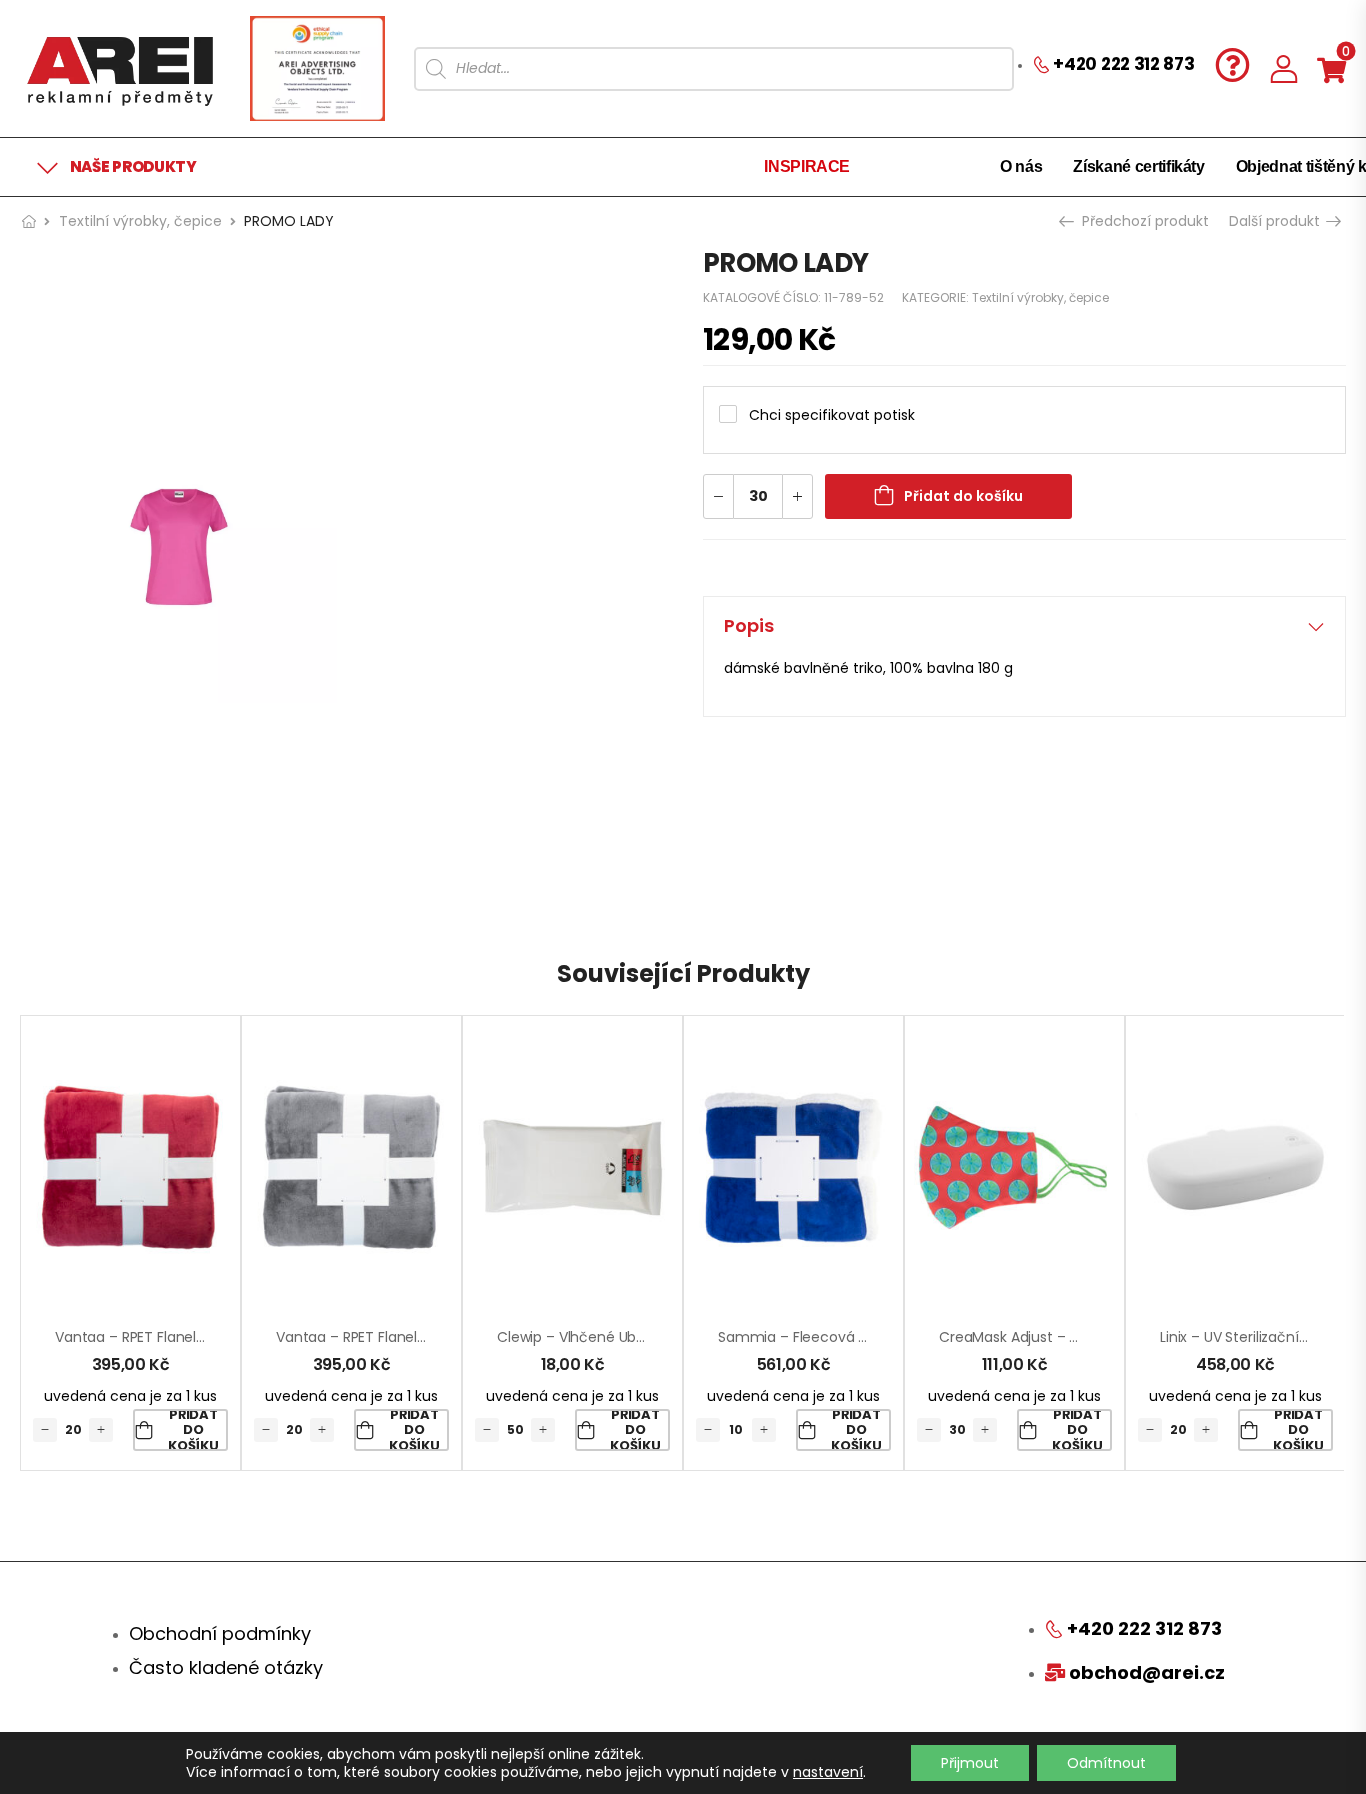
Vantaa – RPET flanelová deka (157, 1337)
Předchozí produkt (1143, 221)
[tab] (1024, 626)
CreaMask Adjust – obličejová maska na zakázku (1104, 1337)
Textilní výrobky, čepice (140, 221)
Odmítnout (1106, 1763)
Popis (749, 625)
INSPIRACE (807, 166)
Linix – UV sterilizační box (1243, 1337)
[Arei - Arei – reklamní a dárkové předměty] (120, 68)
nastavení (828, 1772)
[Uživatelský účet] (1284, 68)
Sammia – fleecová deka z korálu (834, 1337)
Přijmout (970, 1763)
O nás (1021, 166)
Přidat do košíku (963, 496)
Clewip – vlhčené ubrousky (589, 1337)
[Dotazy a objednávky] (1232, 64)
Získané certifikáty (1138, 166)
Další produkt (1276, 221)
